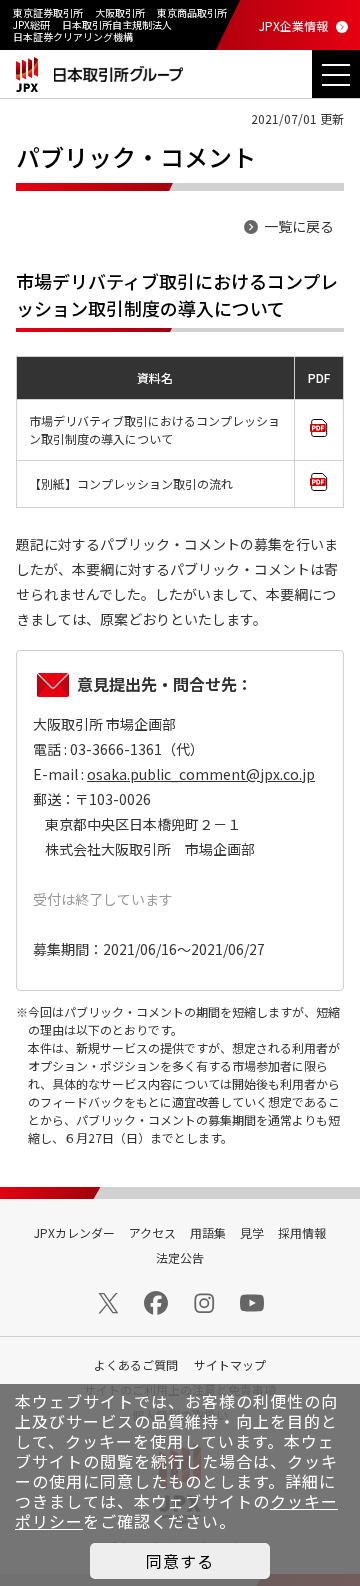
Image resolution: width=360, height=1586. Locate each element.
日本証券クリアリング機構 (73, 36)
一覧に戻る (299, 226)
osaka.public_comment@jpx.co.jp (201, 774)
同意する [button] (180, 1561)
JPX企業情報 (293, 25)
